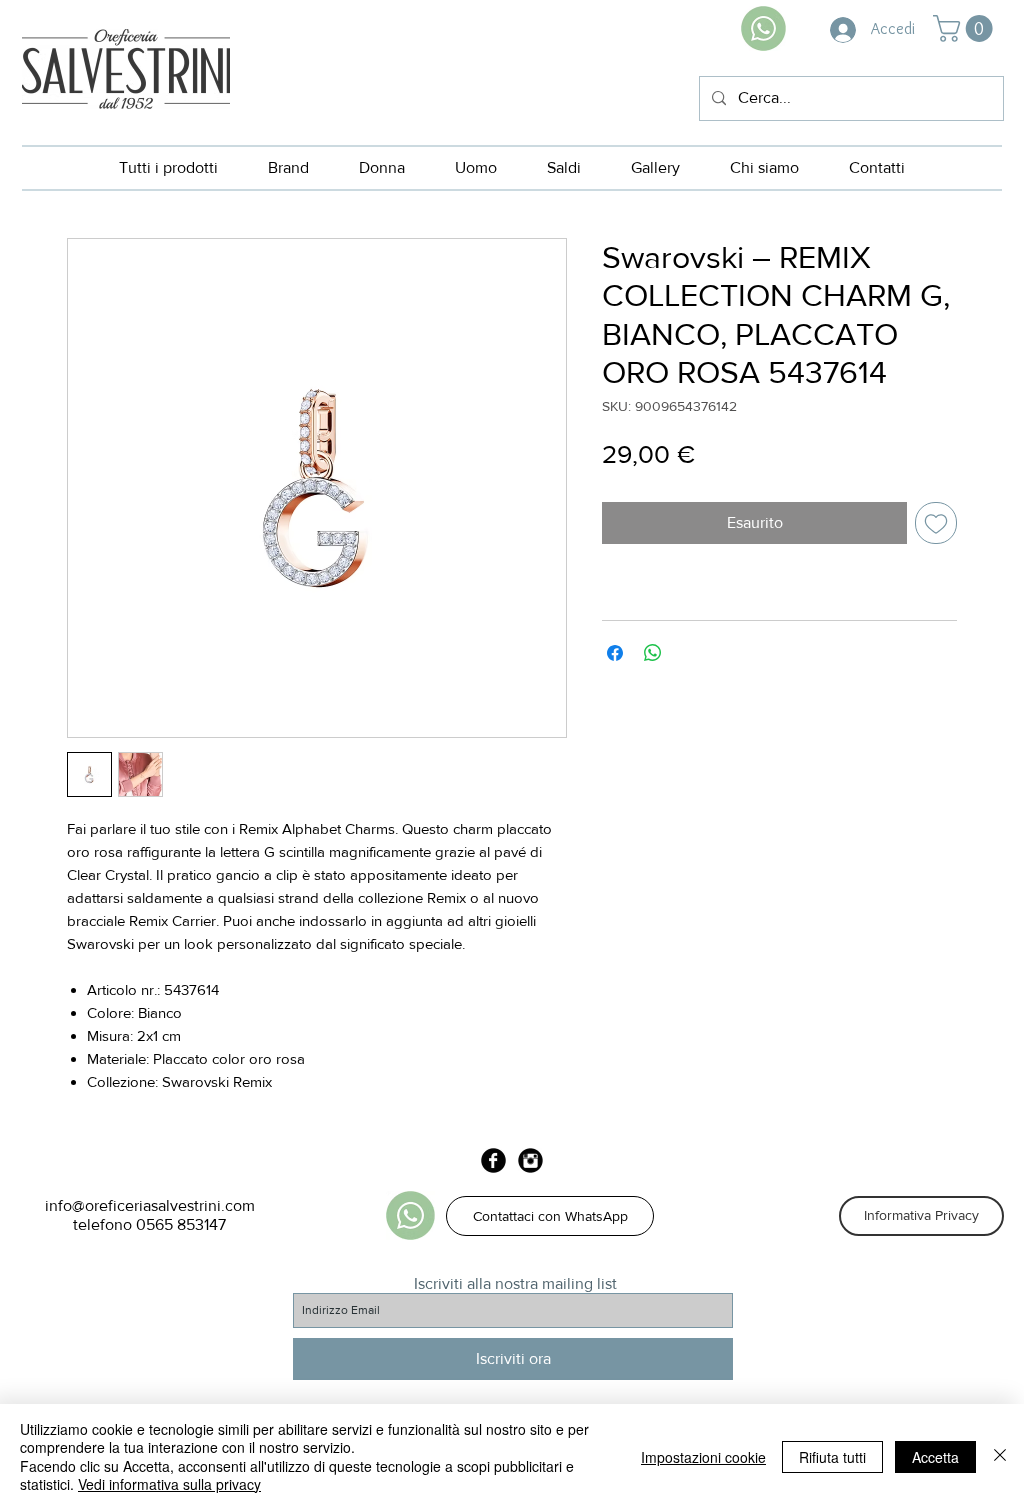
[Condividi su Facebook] (615, 653)
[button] (966, 28)
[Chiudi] (1000, 1456)
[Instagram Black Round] (530, 1160)
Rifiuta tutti (832, 1457)
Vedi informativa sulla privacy (169, 1484)
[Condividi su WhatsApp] (653, 653)
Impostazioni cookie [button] (703, 1457)
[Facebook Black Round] (493, 1160)
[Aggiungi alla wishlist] (936, 523)
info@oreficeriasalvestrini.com (150, 1205)
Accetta (935, 1457)
